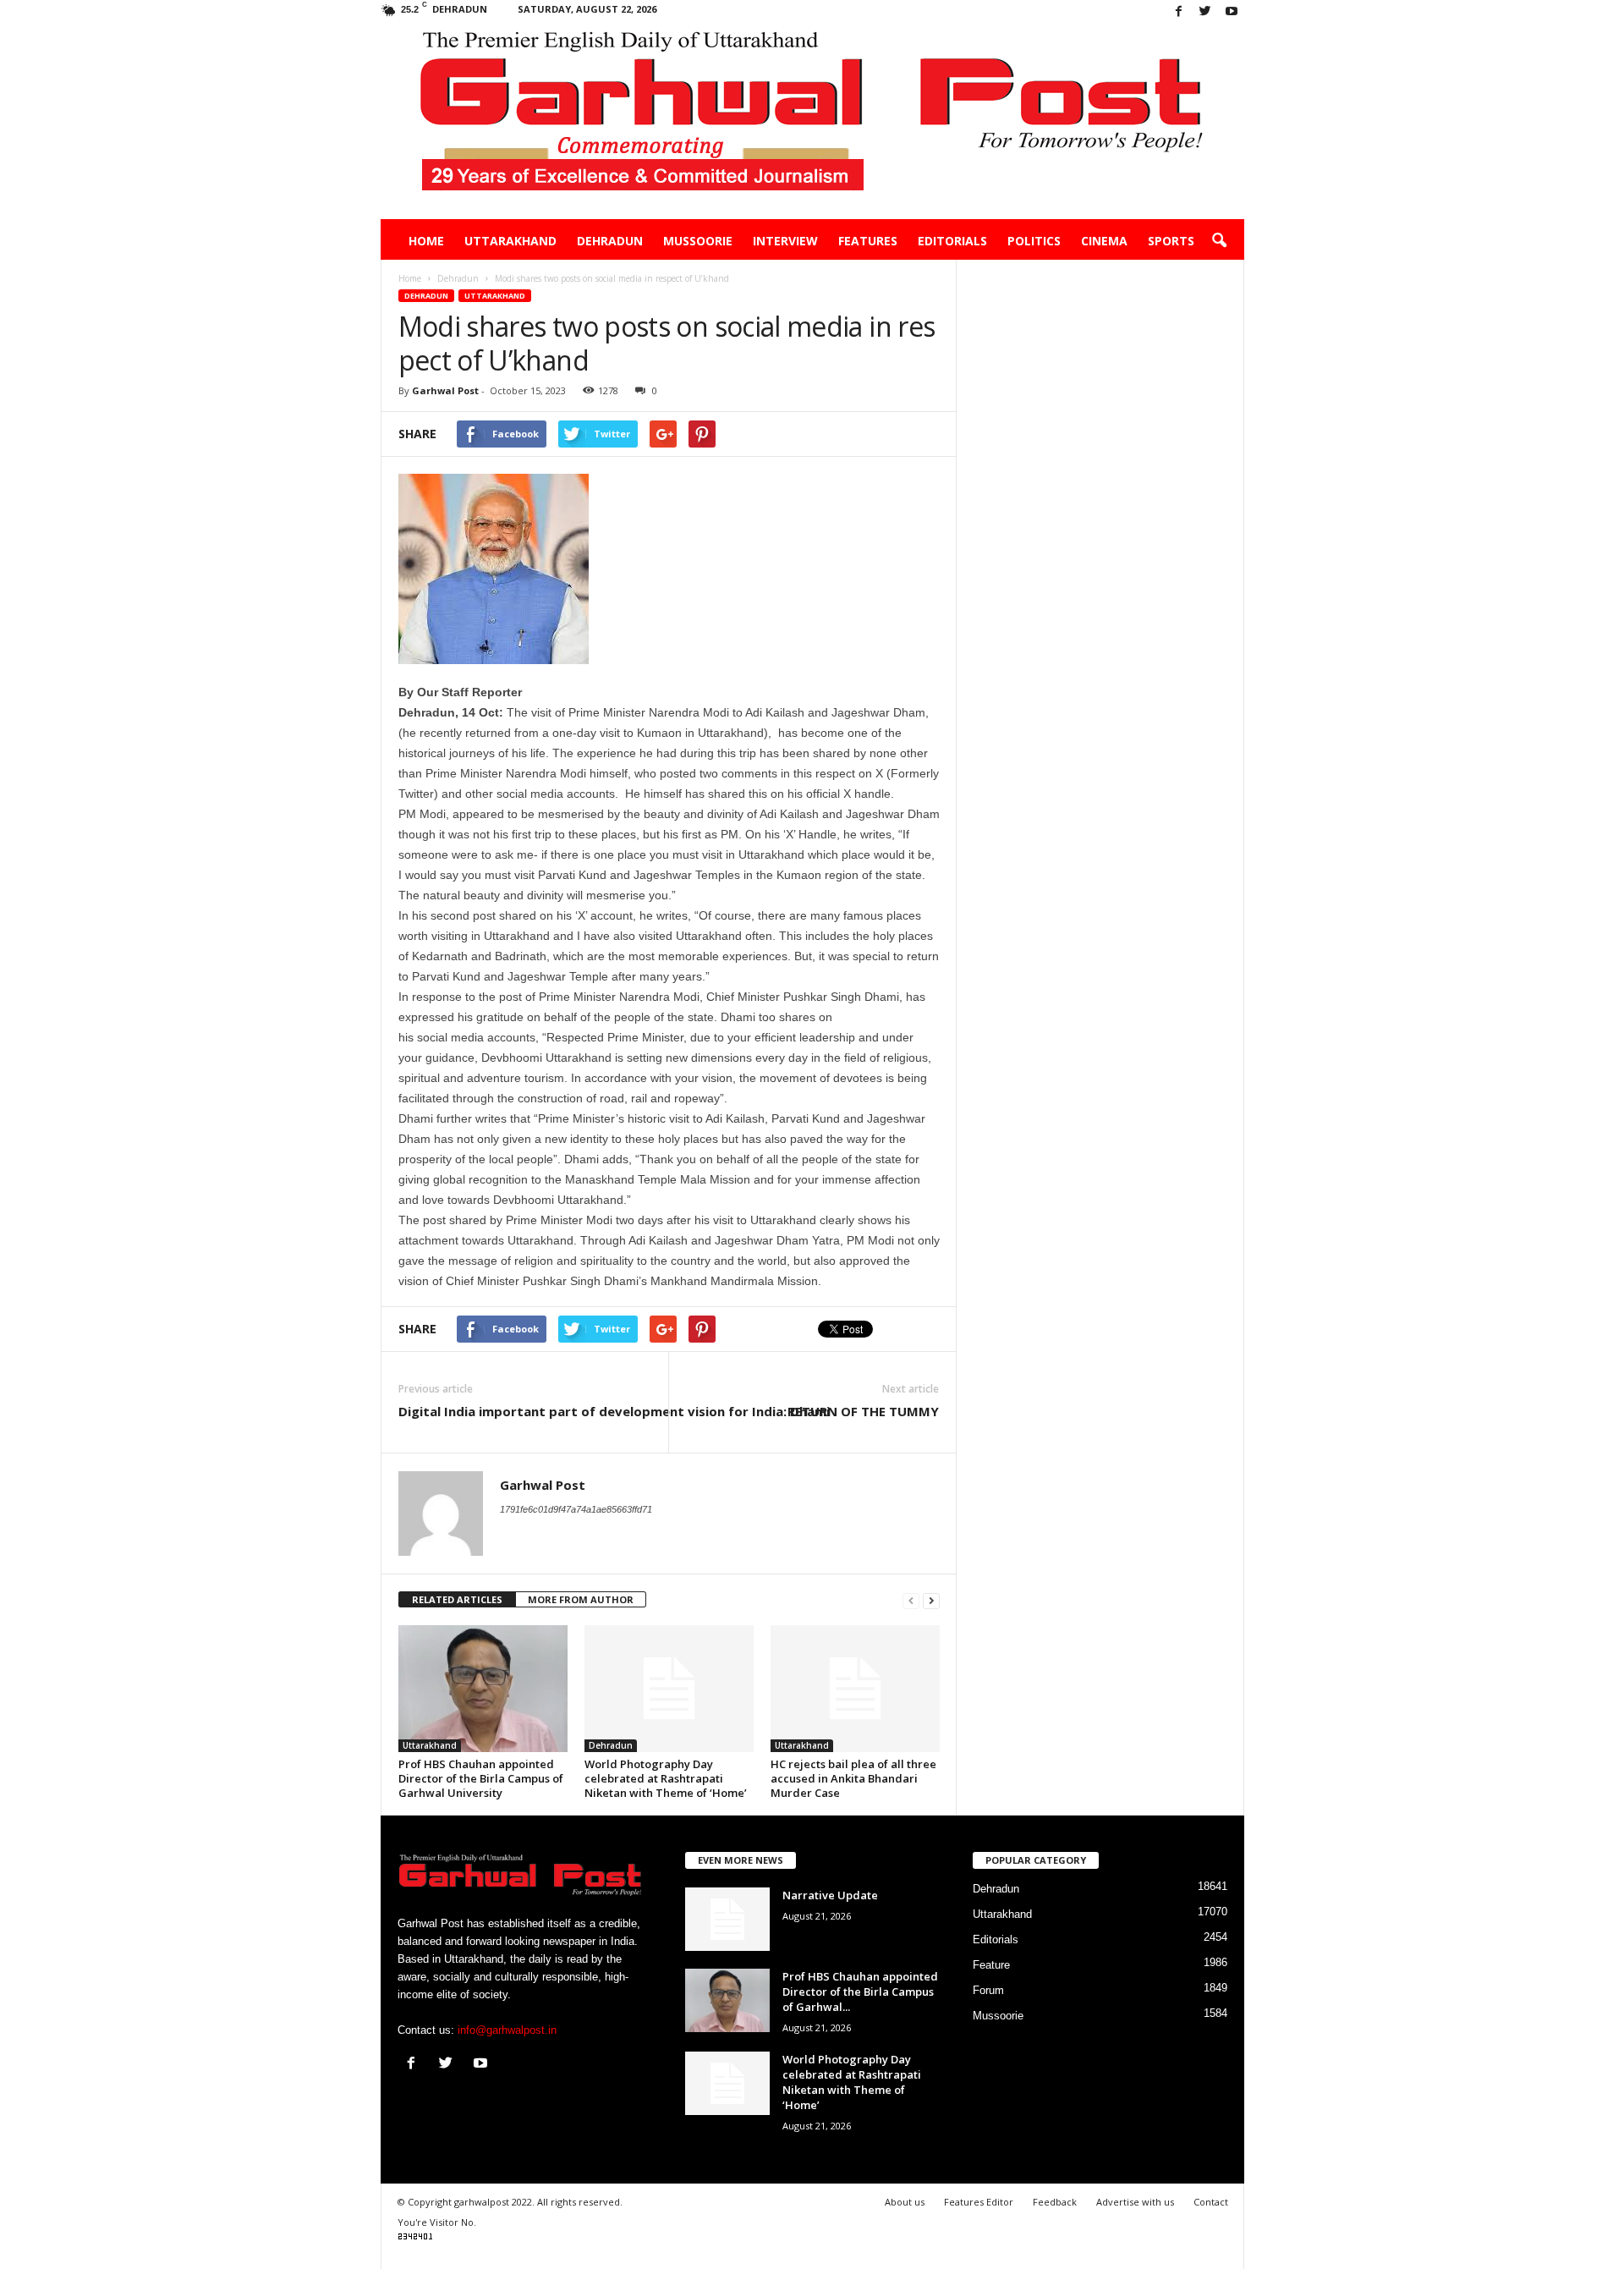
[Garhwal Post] (812, 122)
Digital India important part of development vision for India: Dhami (614, 1411)
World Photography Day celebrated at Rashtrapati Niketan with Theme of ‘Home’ (666, 1778)
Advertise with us (1135, 2202)
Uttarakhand (510, 241)
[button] (1219, 241)
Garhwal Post (445, 390)
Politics (1034, 241)
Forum (988, 1990)
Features (868, 241)
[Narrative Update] (727, 1919)
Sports (1171, 241)
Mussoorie (698, 241)
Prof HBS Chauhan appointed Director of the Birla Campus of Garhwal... (860, 1992)
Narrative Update (830, 1895)
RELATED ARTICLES (457, 1599)
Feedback (1055, 2202)
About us (905, 2202)
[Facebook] (1179, 12)
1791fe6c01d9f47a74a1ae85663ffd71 (576, 1509)
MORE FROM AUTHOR (581, 1599)
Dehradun (610, 241)
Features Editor (979, 2202)
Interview (785, 241)
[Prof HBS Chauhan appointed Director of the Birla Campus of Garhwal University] (483, 1689)
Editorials (952, 241)
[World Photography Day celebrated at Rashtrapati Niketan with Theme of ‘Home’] (669, 1689)
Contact (1211, 2202)
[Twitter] (1205, 12)
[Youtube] (1232, 12)
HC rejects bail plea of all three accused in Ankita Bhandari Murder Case (853, 1778)
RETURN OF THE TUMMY (863, 1411)
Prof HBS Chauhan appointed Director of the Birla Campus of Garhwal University (481, 1778)
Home (426, 241)
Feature (991, 1965)
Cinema (1104, 241)
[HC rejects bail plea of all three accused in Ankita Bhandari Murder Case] (855, 1689)
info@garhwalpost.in (507, 2030)
